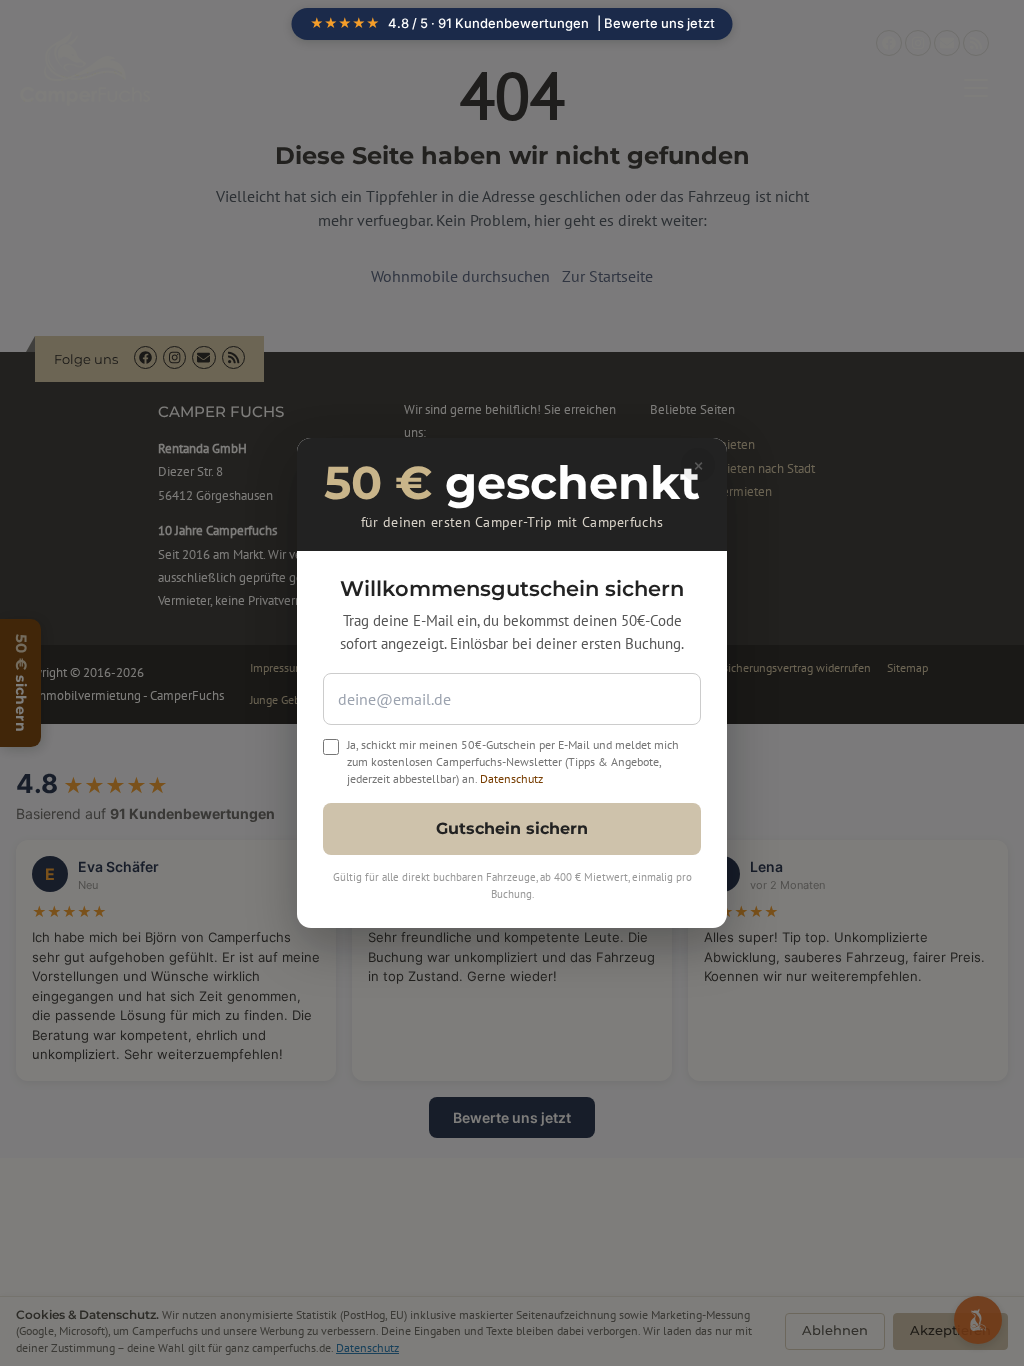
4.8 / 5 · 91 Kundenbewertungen (512, 23)
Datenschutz (511, 778)
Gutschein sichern (512, 828)
